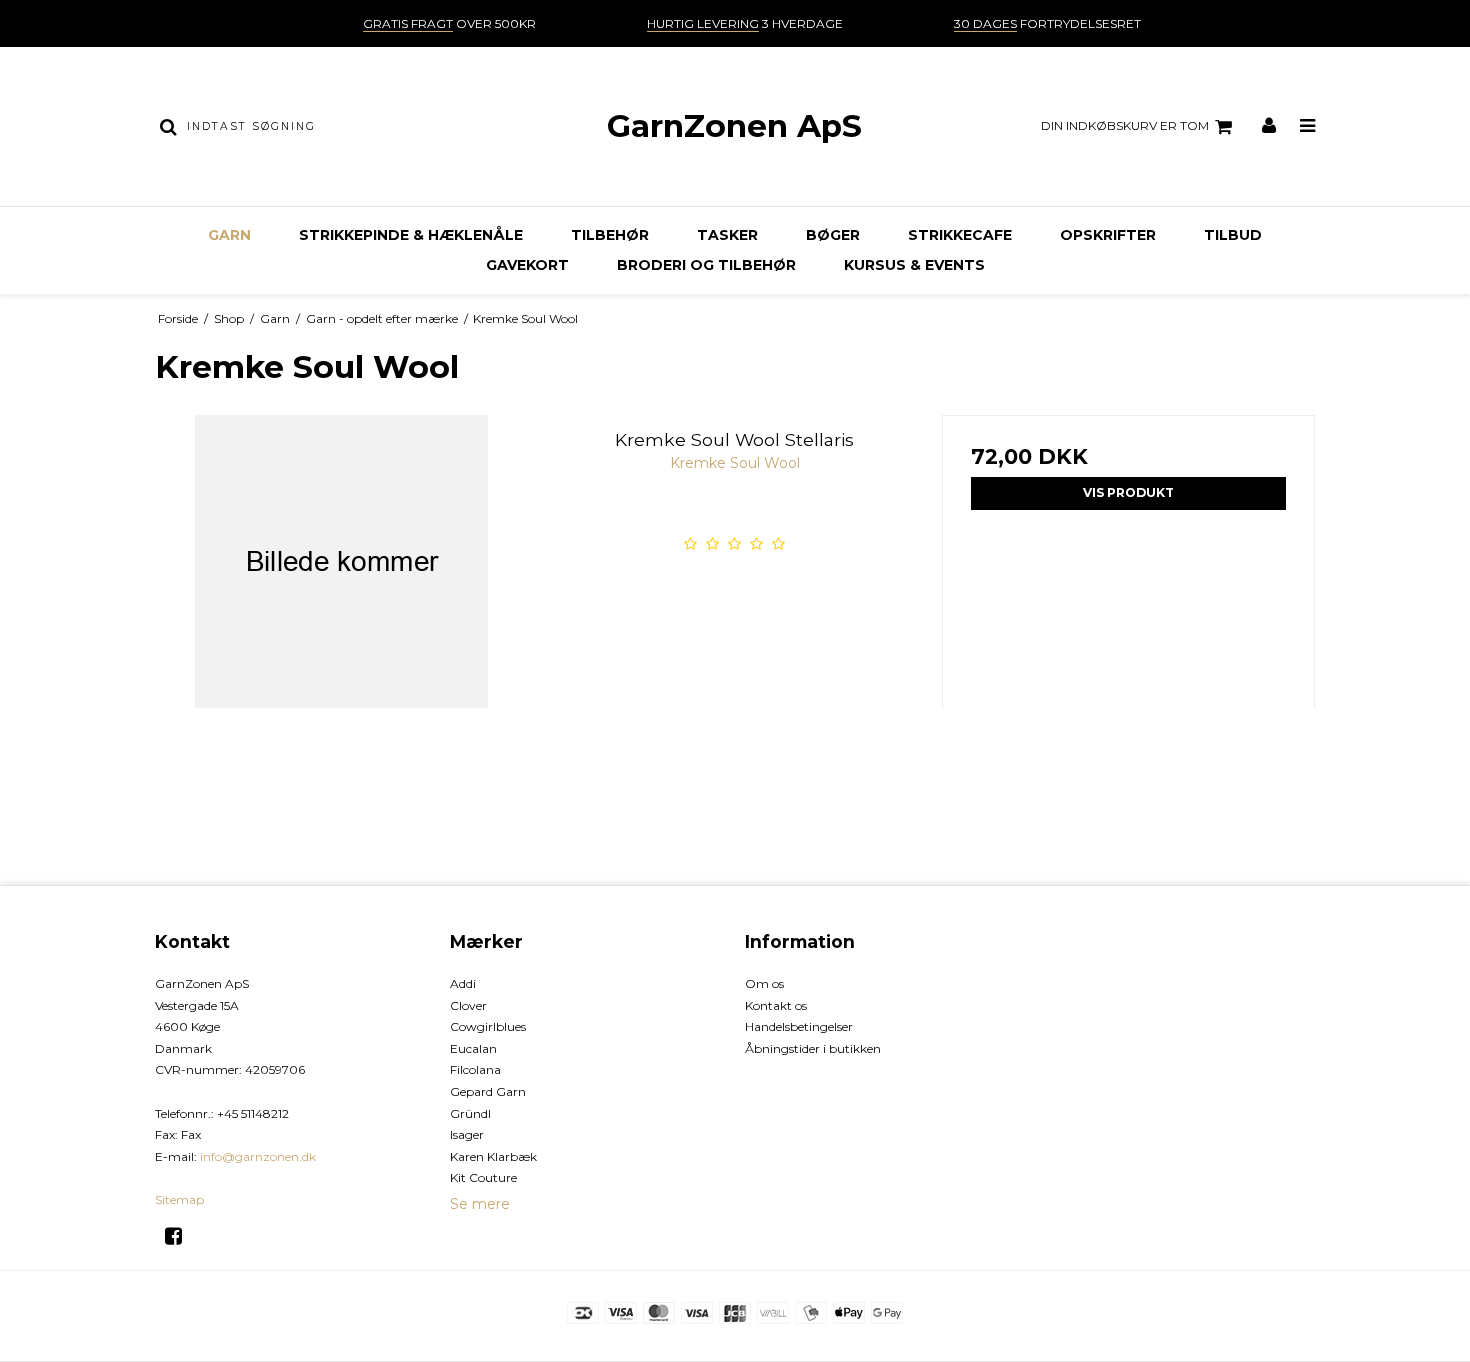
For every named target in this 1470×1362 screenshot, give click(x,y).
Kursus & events (914, 265)
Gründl (470, 1113)
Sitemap (179, 1199)
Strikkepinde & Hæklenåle (411, 235)
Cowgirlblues (488, 1026)
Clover (468, 1005)
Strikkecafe (960, 235)
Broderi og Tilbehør (706, 265)
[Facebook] (180, 1236)
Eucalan (473, 1048)
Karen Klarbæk (493, 1156)
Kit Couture (483, 1177)
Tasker (727, 235)
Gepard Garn (488, 1091)
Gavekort (527, 265)
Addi (463, 983)
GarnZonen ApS (734, 126)
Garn (229, 235)
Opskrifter (1108, 235)
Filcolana (475, 1069)
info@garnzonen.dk (258, 1156)
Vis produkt (1128, 492)
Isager (467, 1134)
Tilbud (1233, 235)
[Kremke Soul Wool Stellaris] (341, 601)
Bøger (833, 235)
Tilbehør (610, 235)
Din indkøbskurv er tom (1125, 125)
